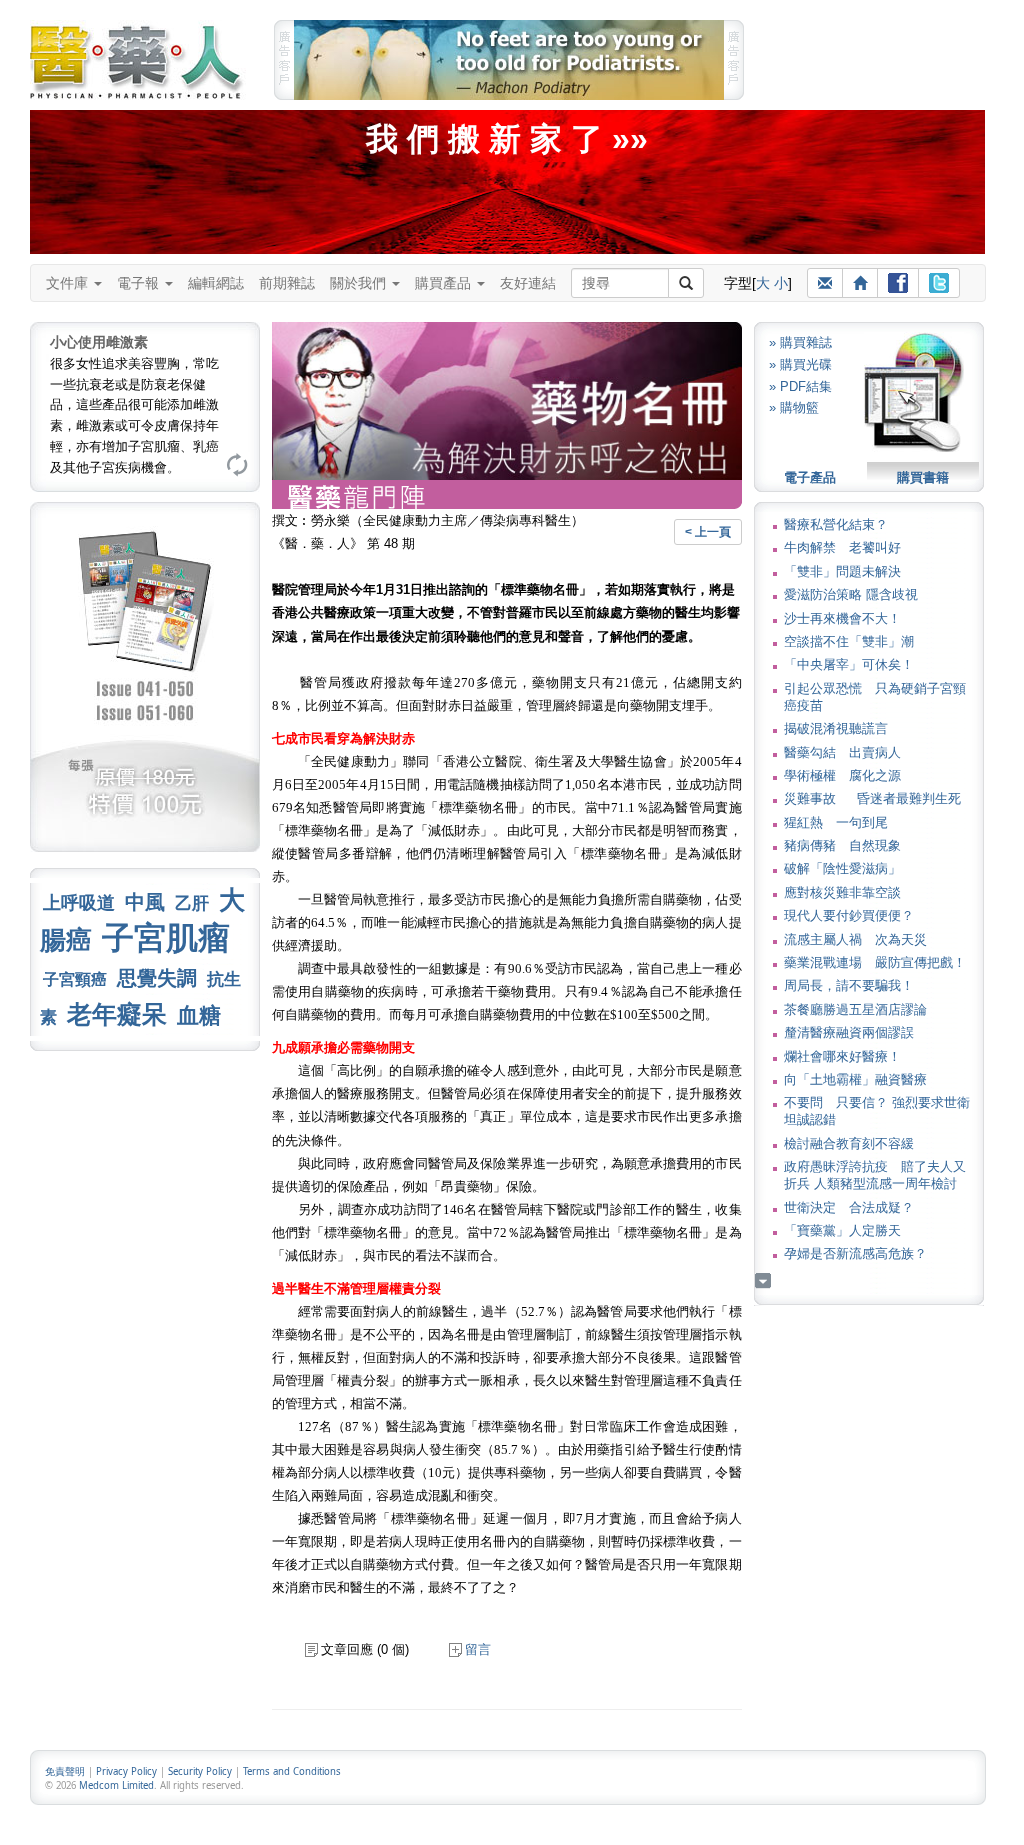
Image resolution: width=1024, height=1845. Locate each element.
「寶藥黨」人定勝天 (842, 1230)
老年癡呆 (117, 1014)
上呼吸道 (79, 903)
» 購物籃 (794, 407)
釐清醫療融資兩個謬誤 (849, 1032)
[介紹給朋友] (825, 283)
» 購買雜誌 (800, 342)
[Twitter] (939, 283)
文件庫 (69, 283)
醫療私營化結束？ (836, 524)
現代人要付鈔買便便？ (849, 915)
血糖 (199, 1015)
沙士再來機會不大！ (842, 618)
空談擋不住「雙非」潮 (849, 641)
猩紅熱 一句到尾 (836, 822)
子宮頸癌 (75, 979)
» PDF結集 (800, 386)
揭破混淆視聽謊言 (836, 728)
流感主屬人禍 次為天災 (855, 939)
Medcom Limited (116, 1785)
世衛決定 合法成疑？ (849, 1207)
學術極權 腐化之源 (842, 775)
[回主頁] (860, 283)
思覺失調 (157, 978)
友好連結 (528, 283)
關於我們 (360, 283)
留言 (478, 1649)
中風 (145, 902)
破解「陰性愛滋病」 (842, 868)
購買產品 (445, 283)
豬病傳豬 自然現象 (842, 845)
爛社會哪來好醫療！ (842, 1056)
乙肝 (192, 903)
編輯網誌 (216, 283)
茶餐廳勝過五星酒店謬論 (855, 1009)
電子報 (140, 283)
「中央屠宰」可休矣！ (849, 664)
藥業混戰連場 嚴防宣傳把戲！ (875, 962)
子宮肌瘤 (166, 938)
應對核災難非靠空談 (842, 892)
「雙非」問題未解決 (842, 571)
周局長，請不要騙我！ (849, 985)
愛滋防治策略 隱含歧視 (851, 594)
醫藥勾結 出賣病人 (842, 752)
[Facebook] (898, 283)
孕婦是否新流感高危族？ (855, 1253)
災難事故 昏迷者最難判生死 (872, 798)
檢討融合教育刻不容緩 (849, 1143)
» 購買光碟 (800, 364)
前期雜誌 (287, 283)
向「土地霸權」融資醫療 (855, 1079)
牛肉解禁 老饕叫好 (842, 547)
